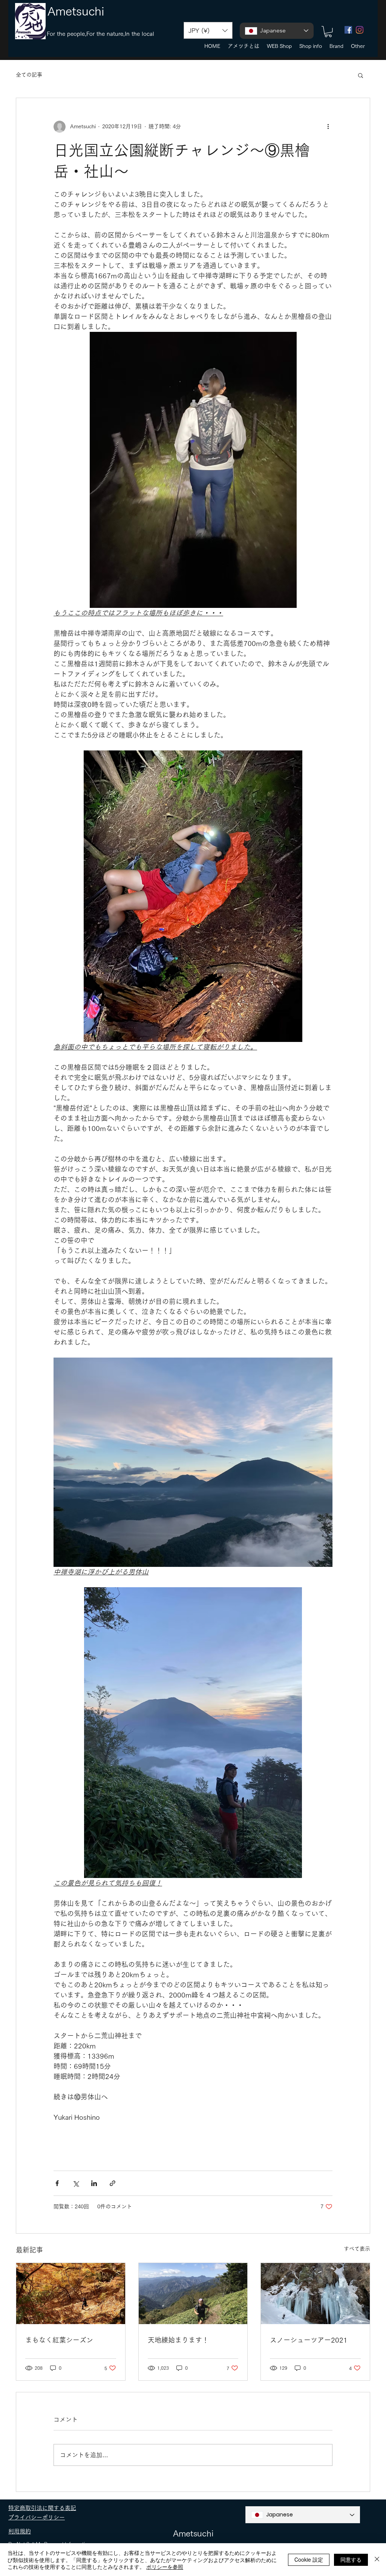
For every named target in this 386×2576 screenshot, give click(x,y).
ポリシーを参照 (165, 2567)
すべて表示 (357, 2249)
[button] (208, 30)
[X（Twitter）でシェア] (76, 2183)
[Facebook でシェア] (57, 2183)
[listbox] (208, 30)
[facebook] (348, 30)
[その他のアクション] (328, 127)
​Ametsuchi (76, 11)
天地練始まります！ (178, 2340)
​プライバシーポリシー (37, 2517)
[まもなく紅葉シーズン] (71, 2294)
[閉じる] (377, 2560)
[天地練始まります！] (193, 2294)
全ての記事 (29, 75)
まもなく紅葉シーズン (59, 2340)
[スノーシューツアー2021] (315, 2294)
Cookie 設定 (309, 2559)
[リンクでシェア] (113, 2183)
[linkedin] (360, 30)
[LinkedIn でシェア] (94, 2183)
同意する (351, 2559)
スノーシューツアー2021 (309, 2340)
